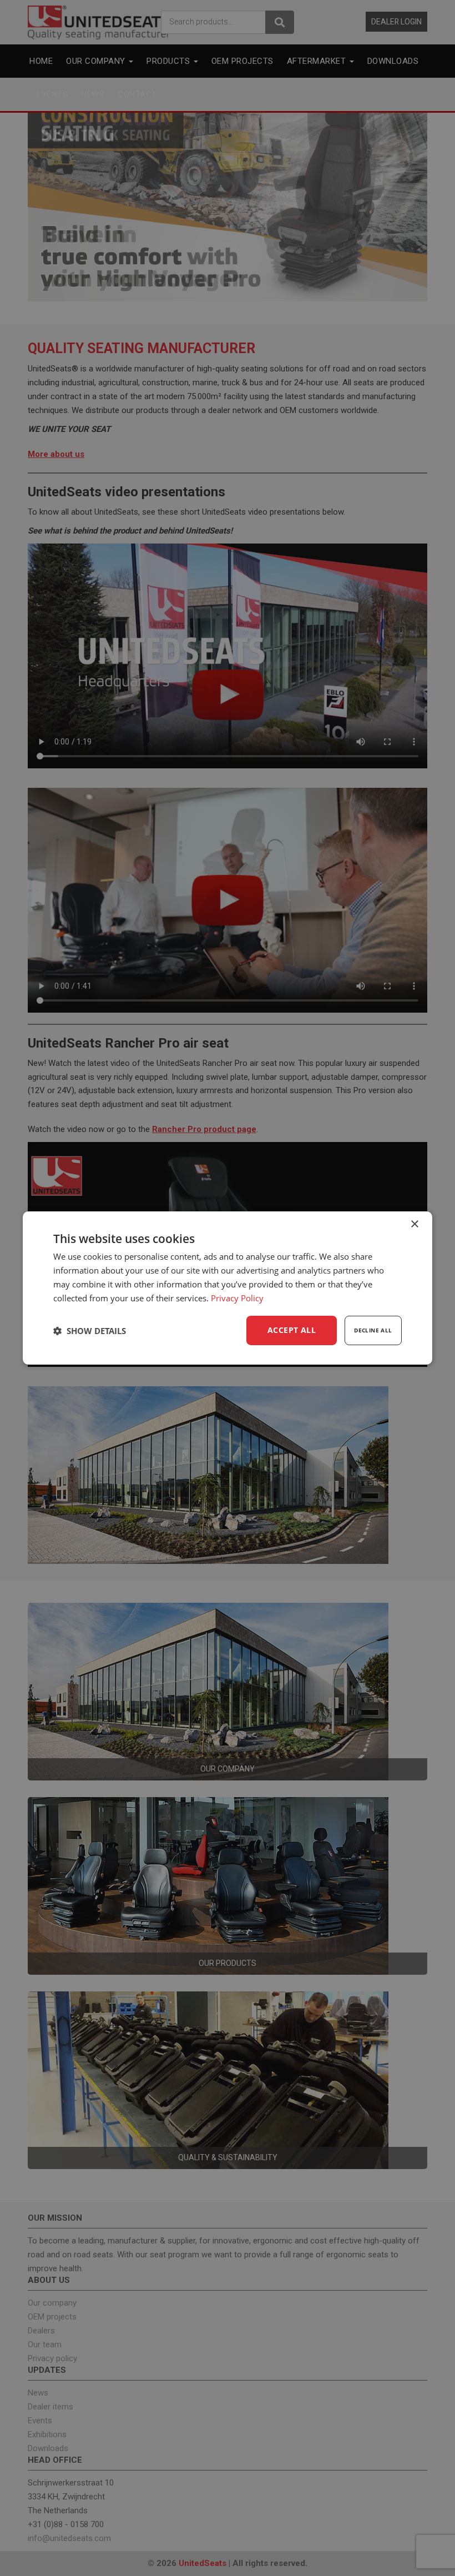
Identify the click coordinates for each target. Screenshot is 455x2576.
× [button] (414, 1224)
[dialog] (228, 1288)
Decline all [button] (373, 1330)
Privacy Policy (237, 1298)
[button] (90, 1331)
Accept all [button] (292, 1330)
